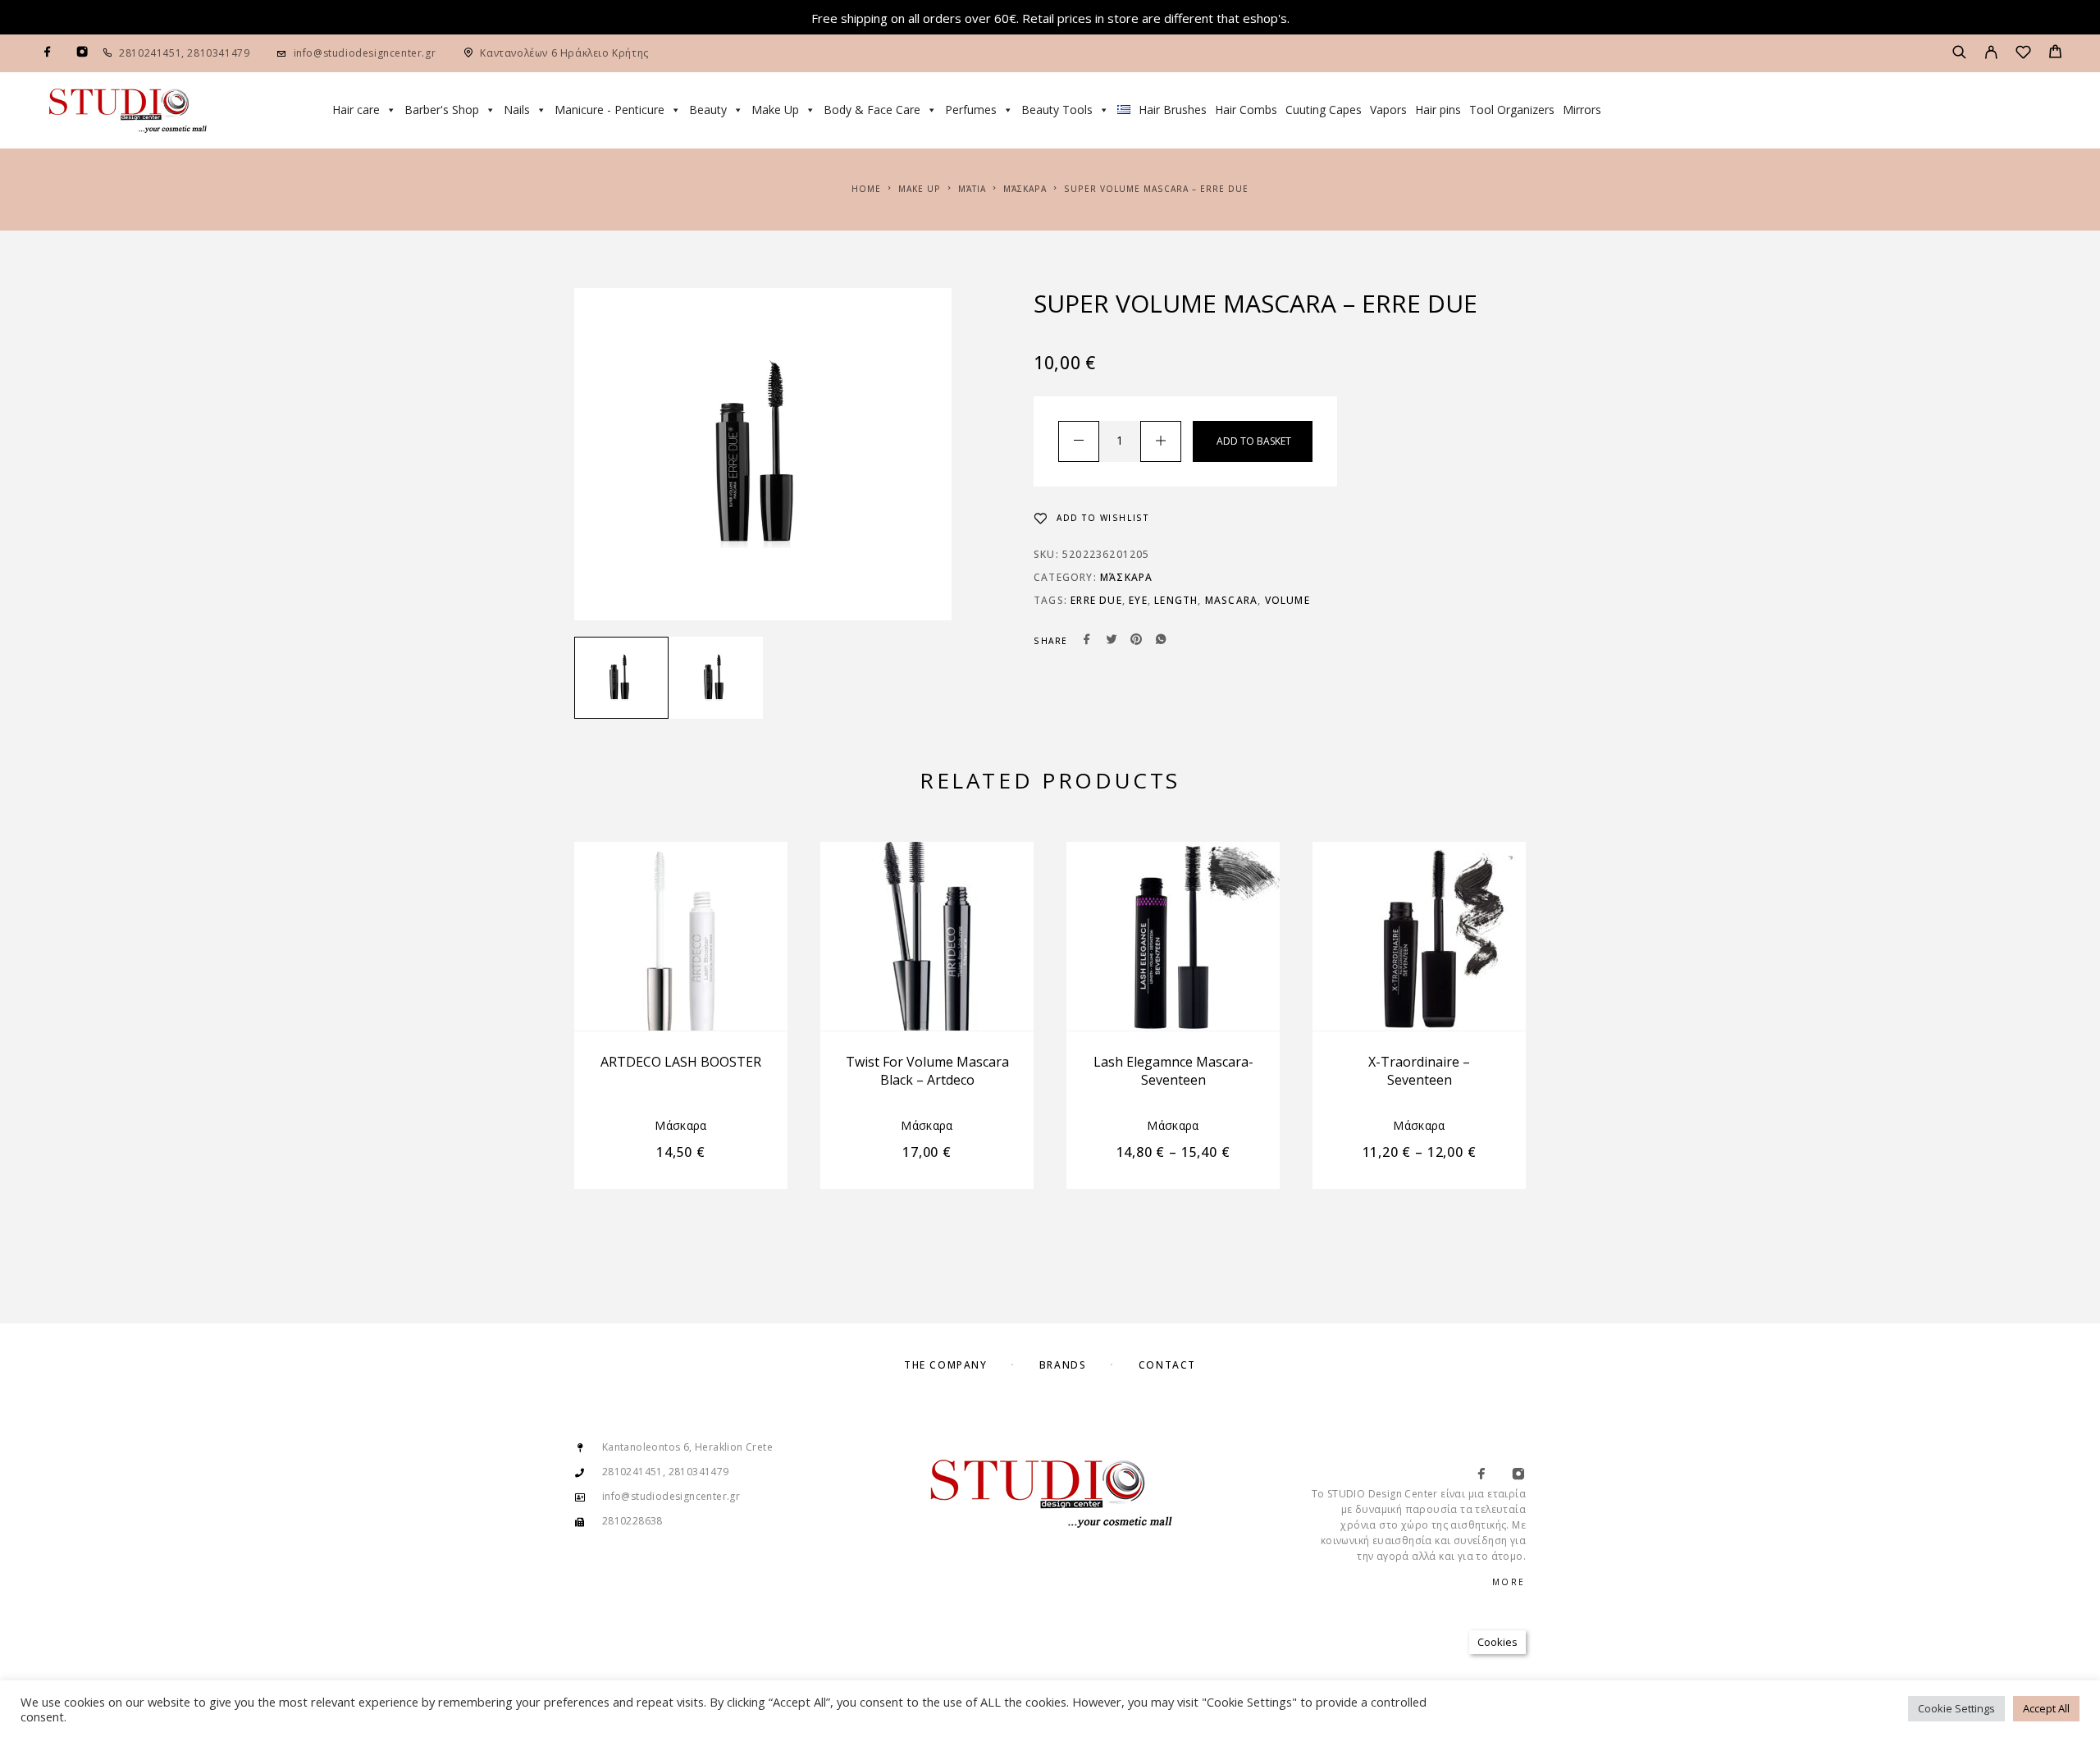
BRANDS (1063, 1365)
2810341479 (217, 53)
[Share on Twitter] (1112, 641)
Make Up (775, 110)
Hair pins (1438, 110)
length (1176, 600)
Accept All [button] (2046, 1708)
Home (866, 189)
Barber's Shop (442, 110)
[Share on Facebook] (1087, 641)
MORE (1509, 1582)
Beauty (708, 110)
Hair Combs (1246, 110)
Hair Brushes (1173, 110)
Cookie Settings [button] (1956, 1708)
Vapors (1388, 110)
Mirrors (1582, 110)
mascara (1231, 600)
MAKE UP (920, 189)
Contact (1167, 1365)
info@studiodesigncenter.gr (365, 53)
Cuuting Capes (1324, 110)
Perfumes (971, 110)
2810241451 (150, 53)
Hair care (356, 110)
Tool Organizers (1512, 110)
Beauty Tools (1057, 110)
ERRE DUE (1096, 600)
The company (945, 1365)
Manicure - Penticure (609, 110)
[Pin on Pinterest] (1136, 641)
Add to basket (1254, 441)
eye (1138, 600)
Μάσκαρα (1025, 189)
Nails (517, 110)
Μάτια (972, 189)
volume (1287, 600)
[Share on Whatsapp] (1161, 641)
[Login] (1991, 53)
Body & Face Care (872, 110)
